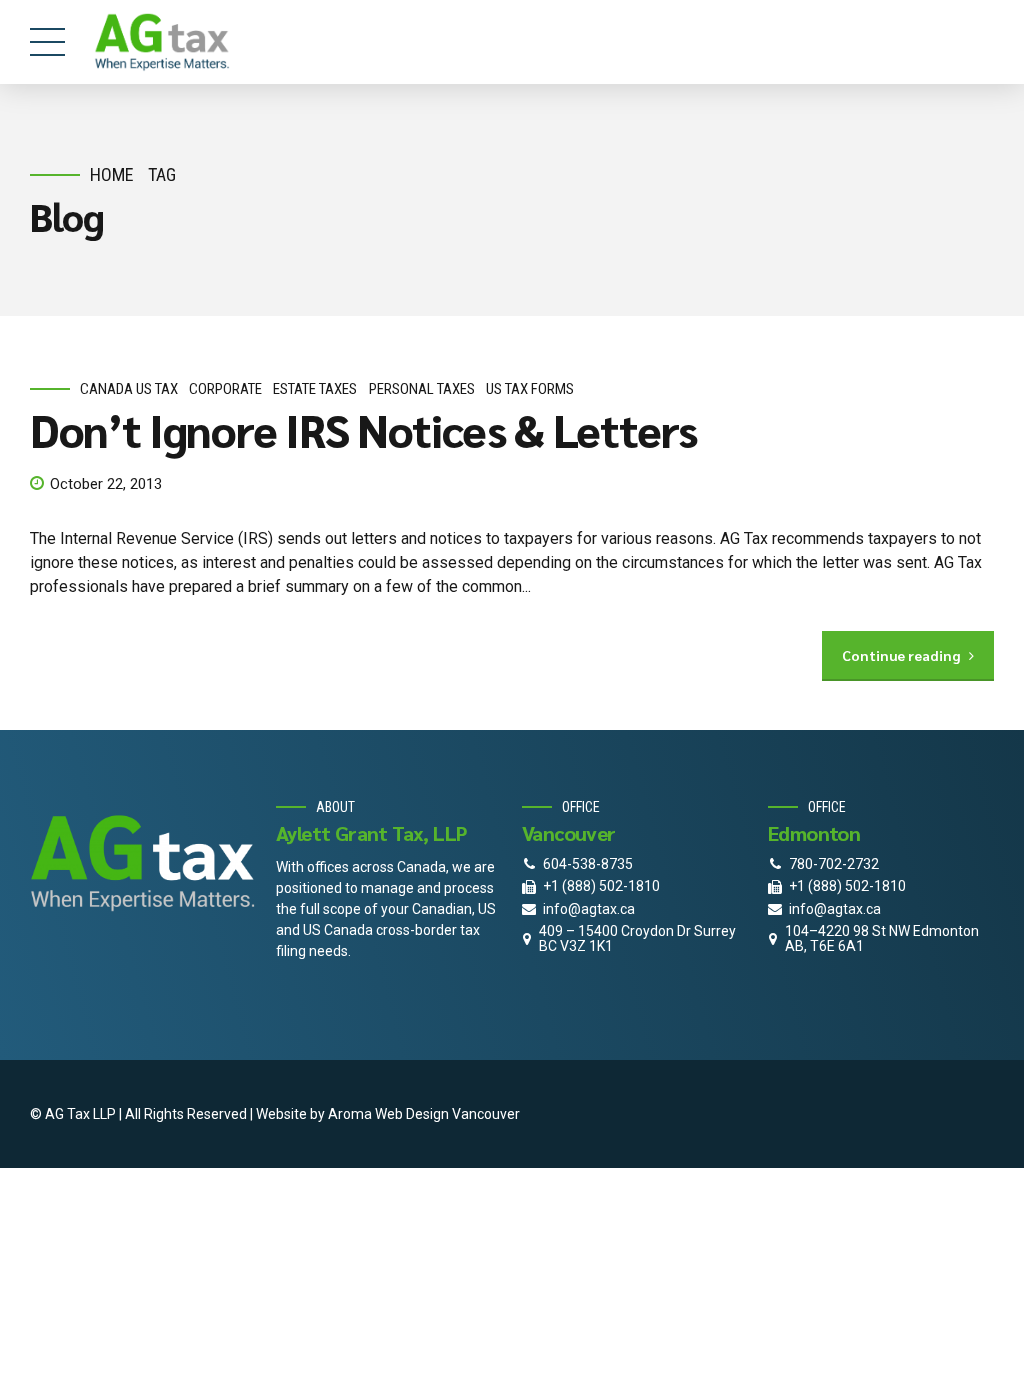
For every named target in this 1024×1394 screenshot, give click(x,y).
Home (112, 174)
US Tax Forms (530, 389)
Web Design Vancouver (447, 1114)
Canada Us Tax (129, 389)
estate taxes (315, 389)
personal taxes (422, 389)
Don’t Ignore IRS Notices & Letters (363, 429)
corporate (225, 389)
